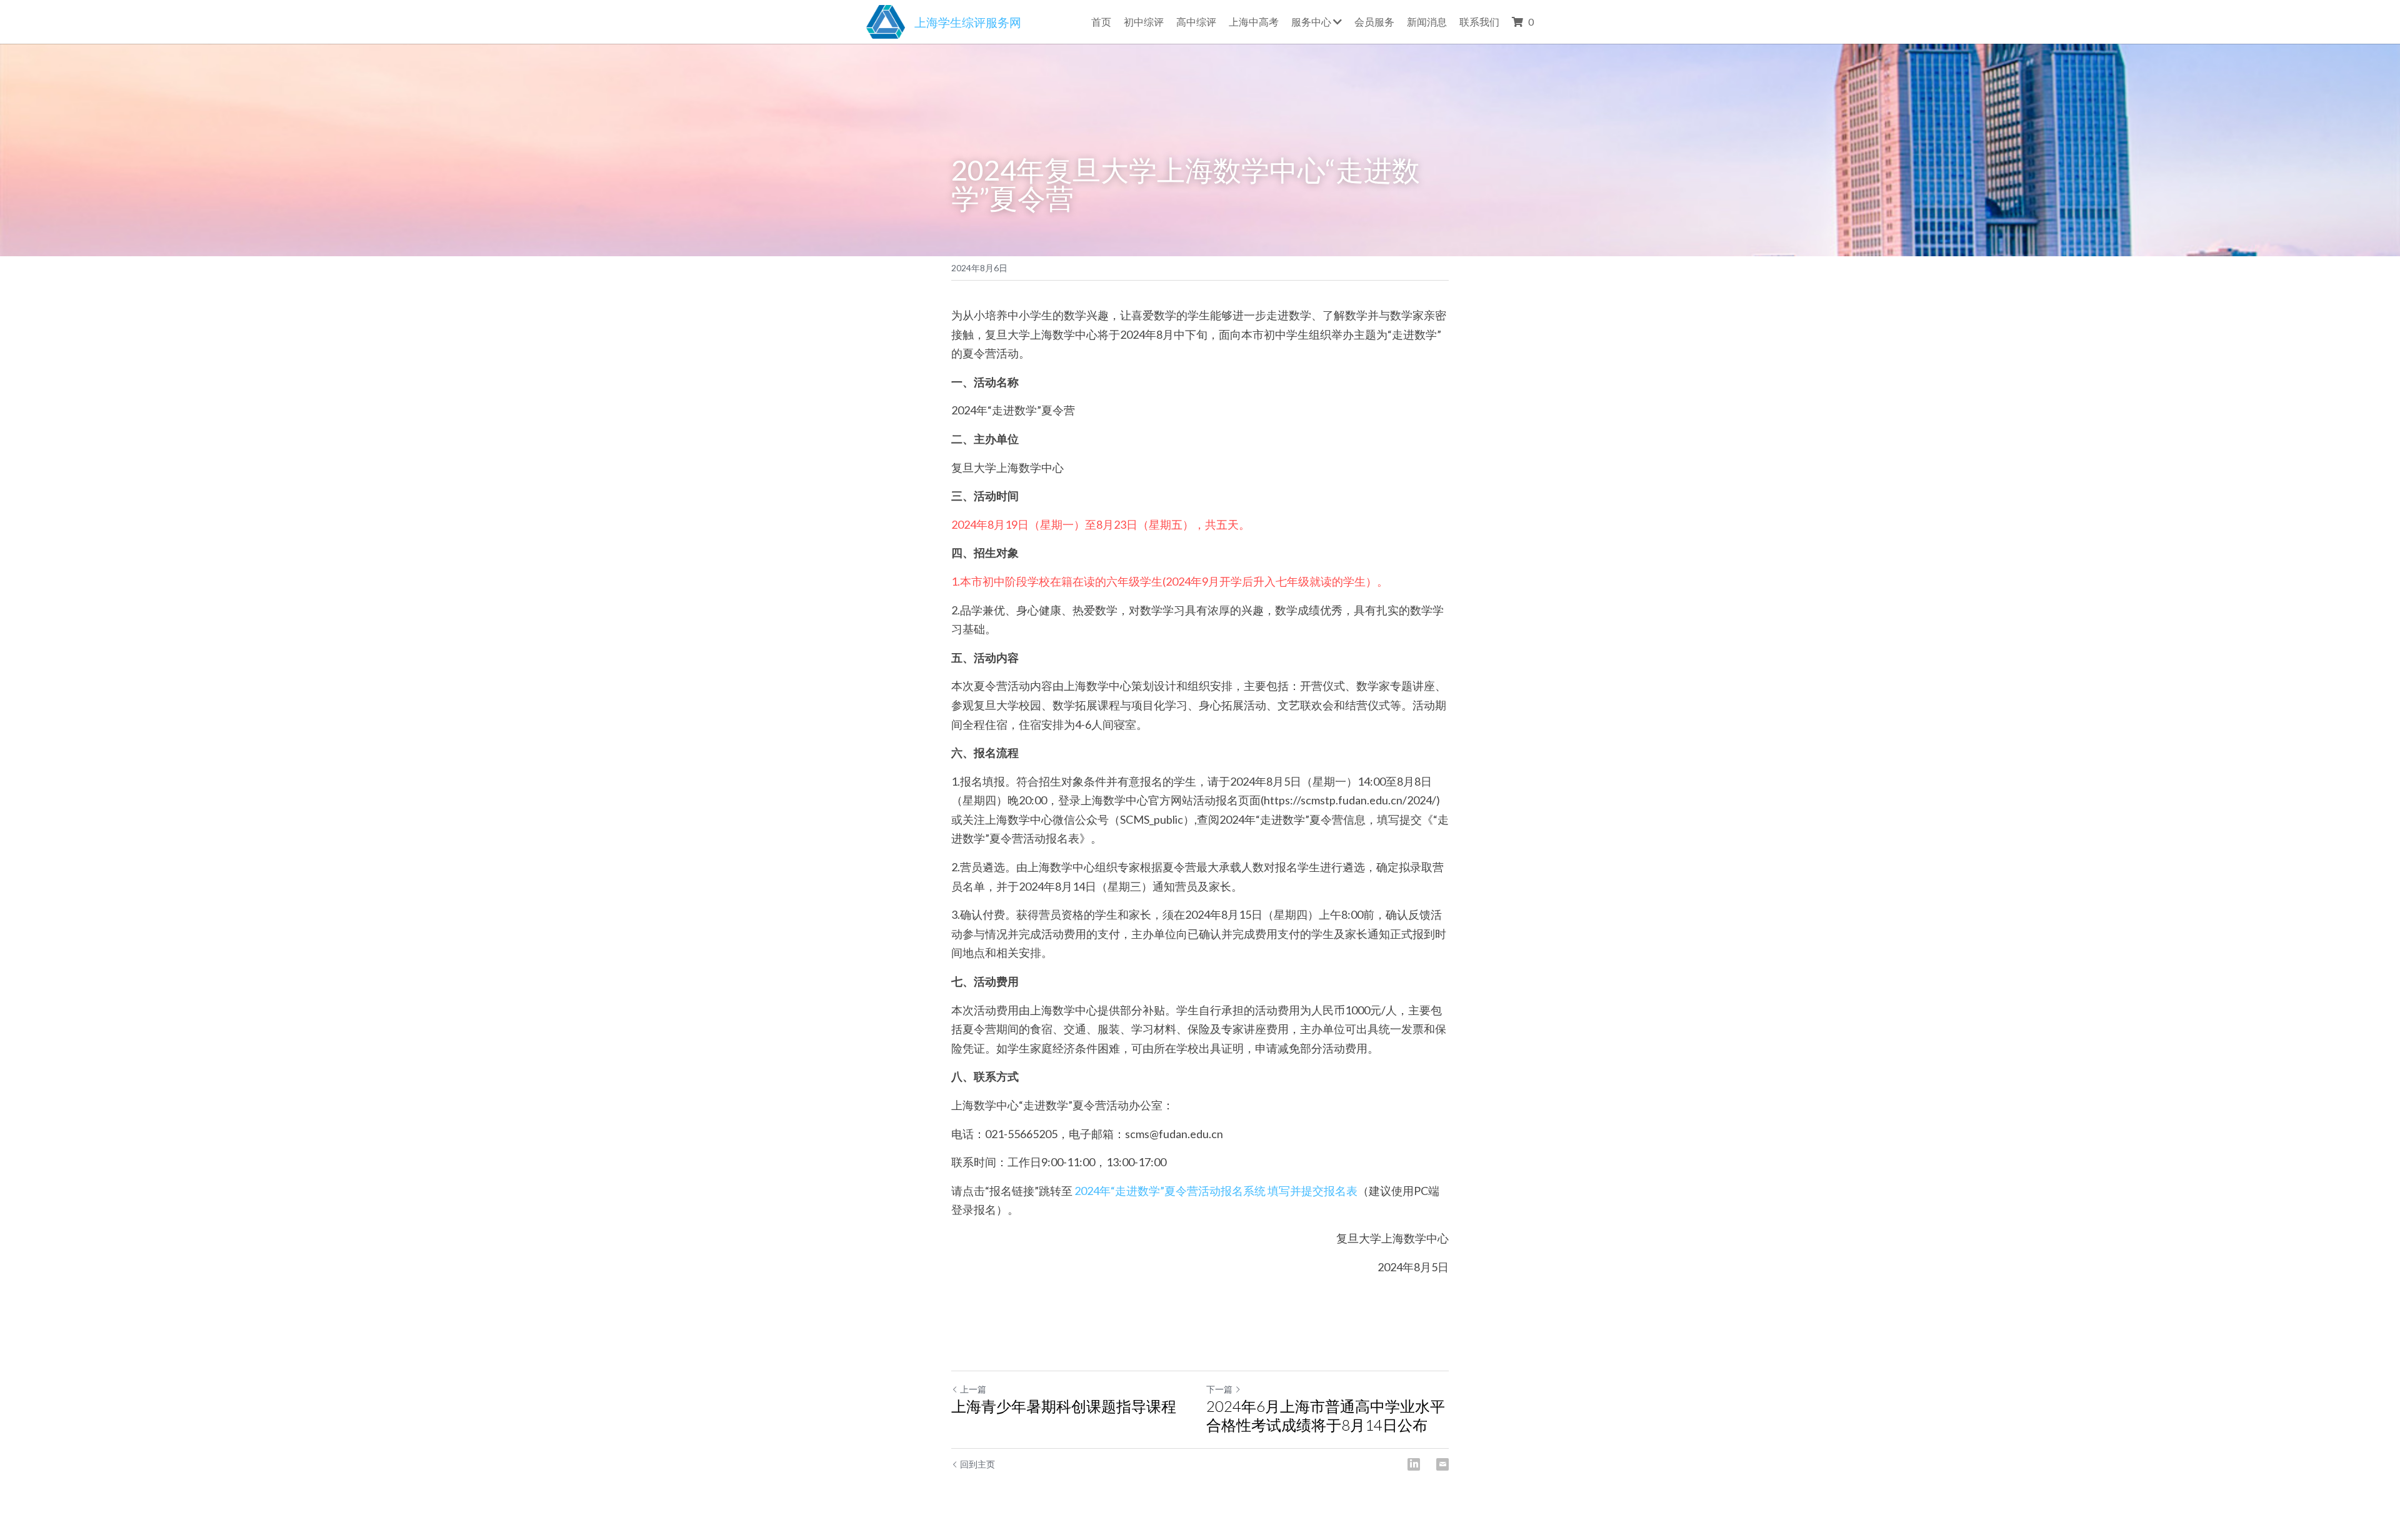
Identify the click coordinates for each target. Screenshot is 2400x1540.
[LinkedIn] (1414, 1464)
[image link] (886, 20)
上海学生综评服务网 (968, 22)
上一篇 (973, 1389)
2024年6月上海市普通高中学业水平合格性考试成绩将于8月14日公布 (1326, 1415)
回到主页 (977, 1464)
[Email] (1442, 1464)
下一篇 (1219, 1389)
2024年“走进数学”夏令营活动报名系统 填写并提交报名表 (1215, 1191)
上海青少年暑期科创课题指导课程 (1064, 1406)
